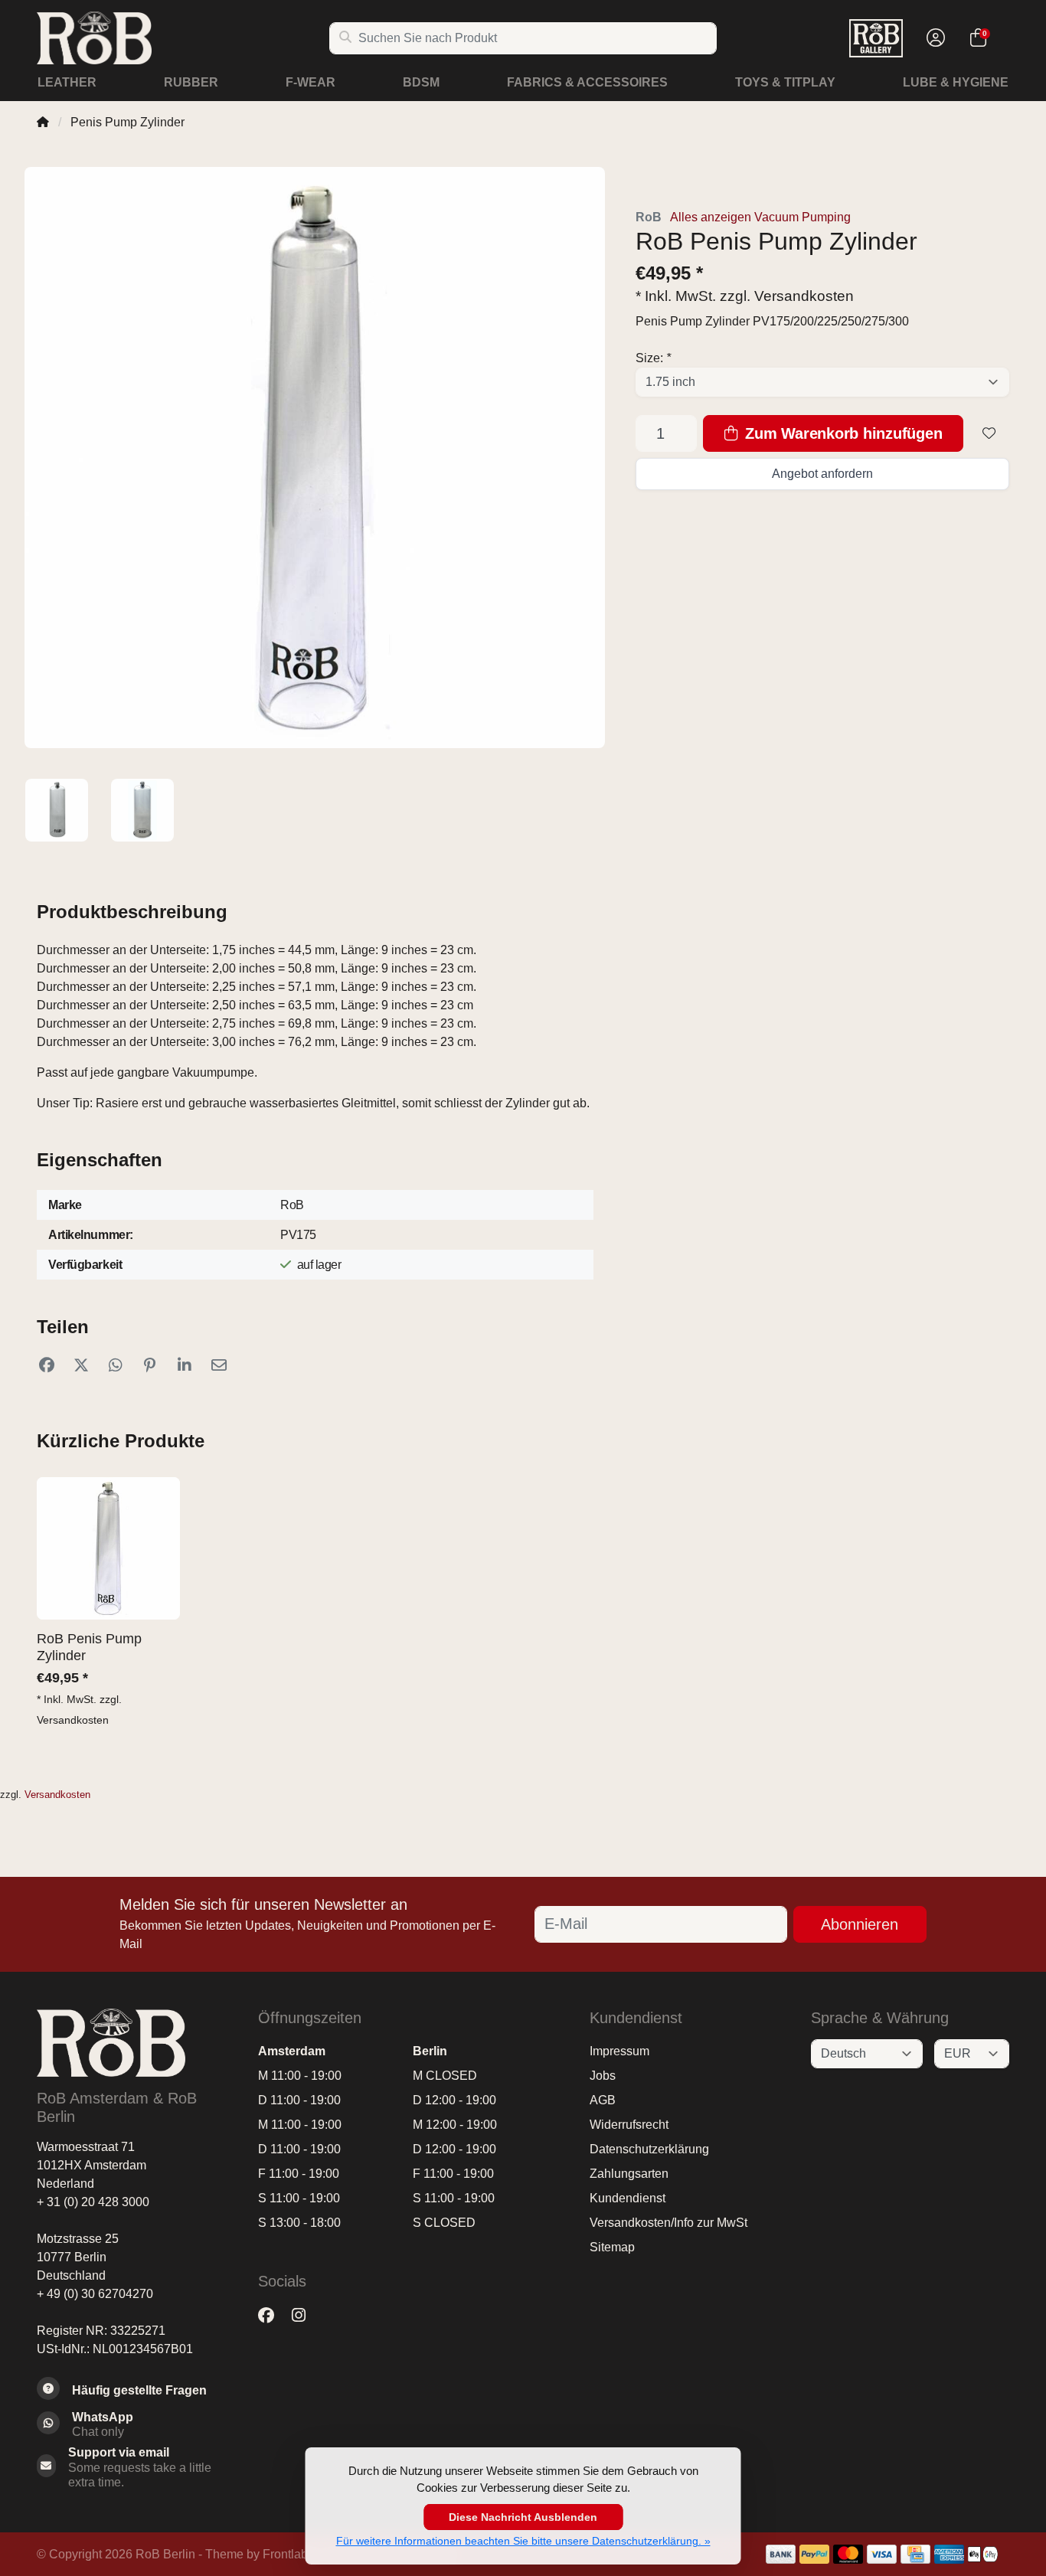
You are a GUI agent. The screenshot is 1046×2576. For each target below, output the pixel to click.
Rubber (191, 82)
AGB (603, 2100)
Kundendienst (628, 2198)
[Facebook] (272, 2316)
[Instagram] (305, 2316)
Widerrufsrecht (629, 2125)
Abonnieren (860, 1924)
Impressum (619, 2051)
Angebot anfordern (822, 474)
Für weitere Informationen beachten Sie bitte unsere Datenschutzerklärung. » (523, 2541)
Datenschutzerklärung (649, 2149)
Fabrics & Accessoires (587, 82)
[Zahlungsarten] (781, 2554)
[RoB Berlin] (183, 38)
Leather (67, 82)
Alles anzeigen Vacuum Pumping (760, 217)
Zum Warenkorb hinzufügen (842, 433)
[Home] (43, 122)
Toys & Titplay (785, 82)
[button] (933, 38)
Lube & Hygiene (956, 82)
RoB (649, 217)
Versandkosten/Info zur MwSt (668, 2223)
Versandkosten (804, 296)
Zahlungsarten (629, 2174)
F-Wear (311, 82)
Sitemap (612, 2247)
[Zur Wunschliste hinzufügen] (989, 433)
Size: (653, 358)
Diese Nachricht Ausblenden (523, 2517)
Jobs (603, 2076)
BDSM (421, 82)
